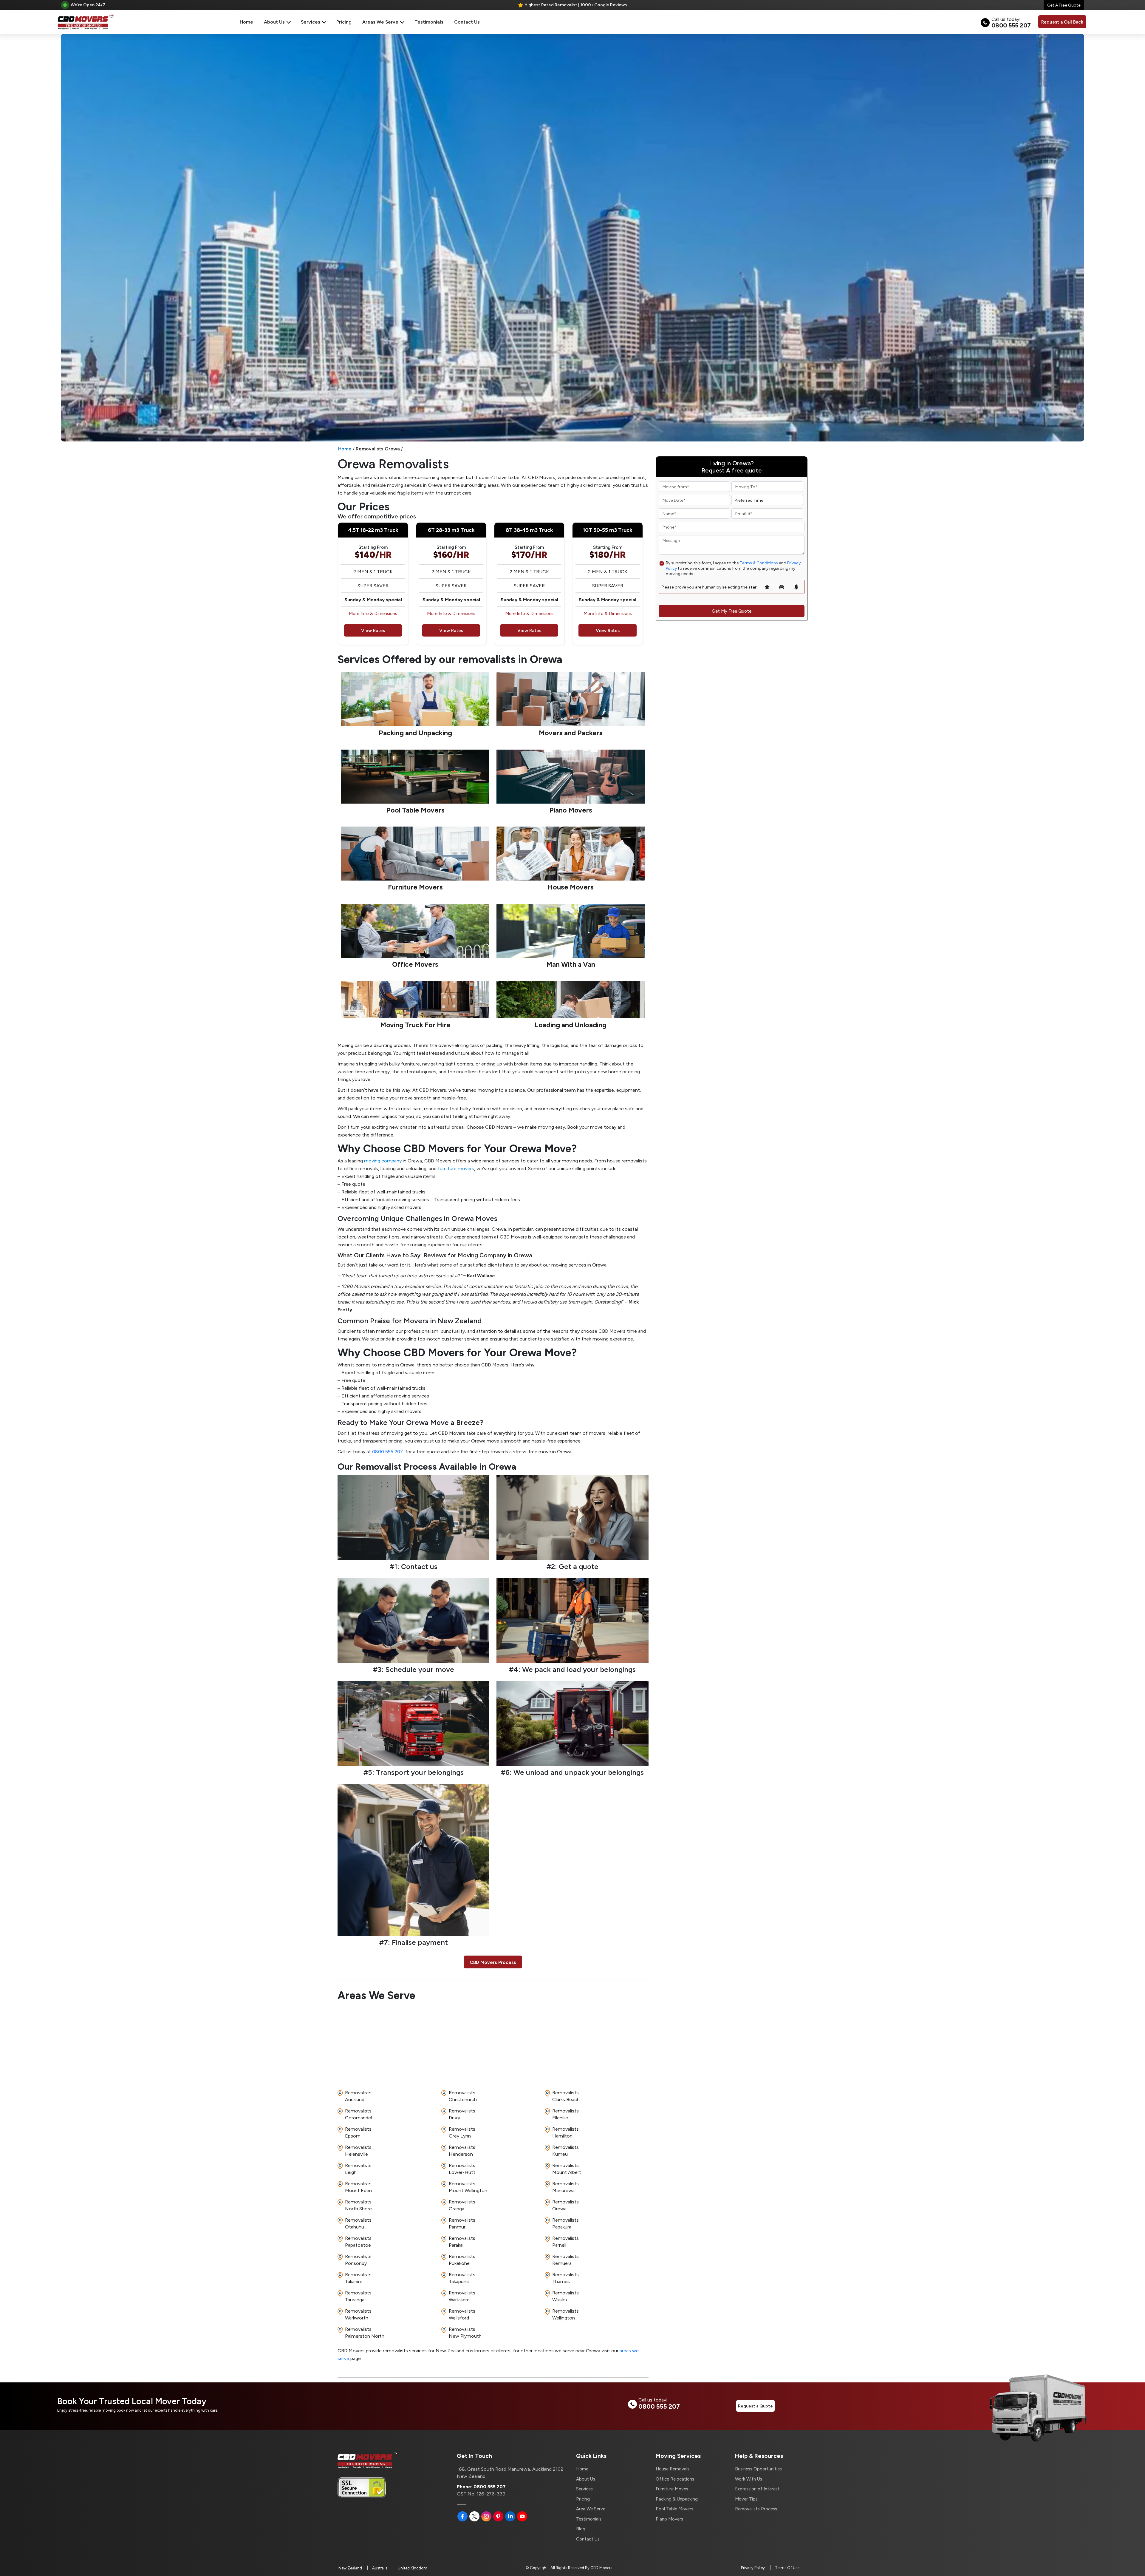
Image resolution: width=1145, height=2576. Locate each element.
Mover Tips (746, 2499)
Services (311, 22)
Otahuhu (358, 2223)
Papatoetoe (358, 2241)
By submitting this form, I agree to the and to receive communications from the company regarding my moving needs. (733, 568)
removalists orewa (378, 448)
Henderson (462, 2150)
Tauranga (358, 2296)
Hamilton (565, 2132)
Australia (380, 2568)
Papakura (565, 2223)
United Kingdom (413, 2568)
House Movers (571, 887)
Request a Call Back (1062, 22)
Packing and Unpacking (415, 733)
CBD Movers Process (493, 1962)
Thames (565, 2278)
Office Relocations (675, 2479)
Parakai (462, 2241)
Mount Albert (567, 2169)
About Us (275, 22)
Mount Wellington (468, 2187)
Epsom (358, 2132)
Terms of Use (787, 2568)
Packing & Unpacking (677, 2499)
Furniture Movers (415, 887)
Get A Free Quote (1064, 5)
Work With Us (749, 2479)
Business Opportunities (758, 2469)
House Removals (673, 2469)
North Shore (358, 2205)
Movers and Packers (571, 733)
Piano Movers (571, 810)
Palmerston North (365, 2332)
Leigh (358, 2169)
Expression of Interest (757, 2489)
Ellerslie (565, 2114)
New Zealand (350, 2568)
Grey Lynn (462, 2132)
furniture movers (456, 1168)
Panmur (462, 2223)
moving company (383, 1160)
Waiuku (565, 2296)
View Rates (373, 630)
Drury (462, 2114)
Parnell (565, 2241)
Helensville (358, 2150)
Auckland (358, 2096)
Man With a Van (571, 964)
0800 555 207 (387, 1451)
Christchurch (463, 2096)
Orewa (565, 2205)
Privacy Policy (753, 2568)
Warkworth (358, 2314)
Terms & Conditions (759, 563)
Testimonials (429, 22)
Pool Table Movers (415, 810)
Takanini (358, 2278)
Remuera (565, 2260)
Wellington (565, 2314)
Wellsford (462, 2314)
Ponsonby (358, 2260)
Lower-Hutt (462, 2169)
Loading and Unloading (571, 1025)
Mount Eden (358, 2187)
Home (246, 22)
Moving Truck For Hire (415, 1025)
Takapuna (462, 2278)
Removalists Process (756, 2509)
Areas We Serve (381, 22)
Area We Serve (591, 2509)
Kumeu (565, 2150)
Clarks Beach (566, 2096)
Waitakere (462, 2296)
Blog (581, 2529)
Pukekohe (462, 2260)
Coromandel (358, 2114)
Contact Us (467, 22)
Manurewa (565, 2187)
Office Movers (415, 964)
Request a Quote (755, 2406)
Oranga (462, 2205)
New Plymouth (465, 2332)
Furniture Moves (672, 2489)
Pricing (344, 22)
